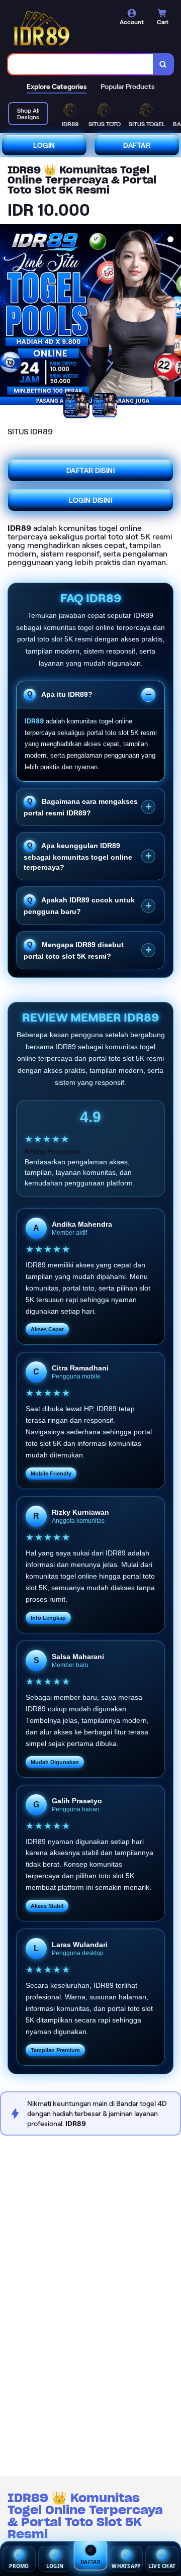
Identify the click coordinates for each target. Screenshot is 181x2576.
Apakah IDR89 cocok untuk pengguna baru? (79, 906)
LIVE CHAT (162, 2566)
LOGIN (44, 145)
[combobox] (81, 64)
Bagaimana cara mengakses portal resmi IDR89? (81, 807)
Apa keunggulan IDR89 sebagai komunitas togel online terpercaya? (78, 856)
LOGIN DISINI (90, 500)
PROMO (19, 2566)
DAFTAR (137, 145)
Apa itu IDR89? (66, 694)
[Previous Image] (8, 316)
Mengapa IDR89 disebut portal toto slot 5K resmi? (74, 950)
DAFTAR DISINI (91, 471)
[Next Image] (173, 316)
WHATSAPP (126, 2566)
